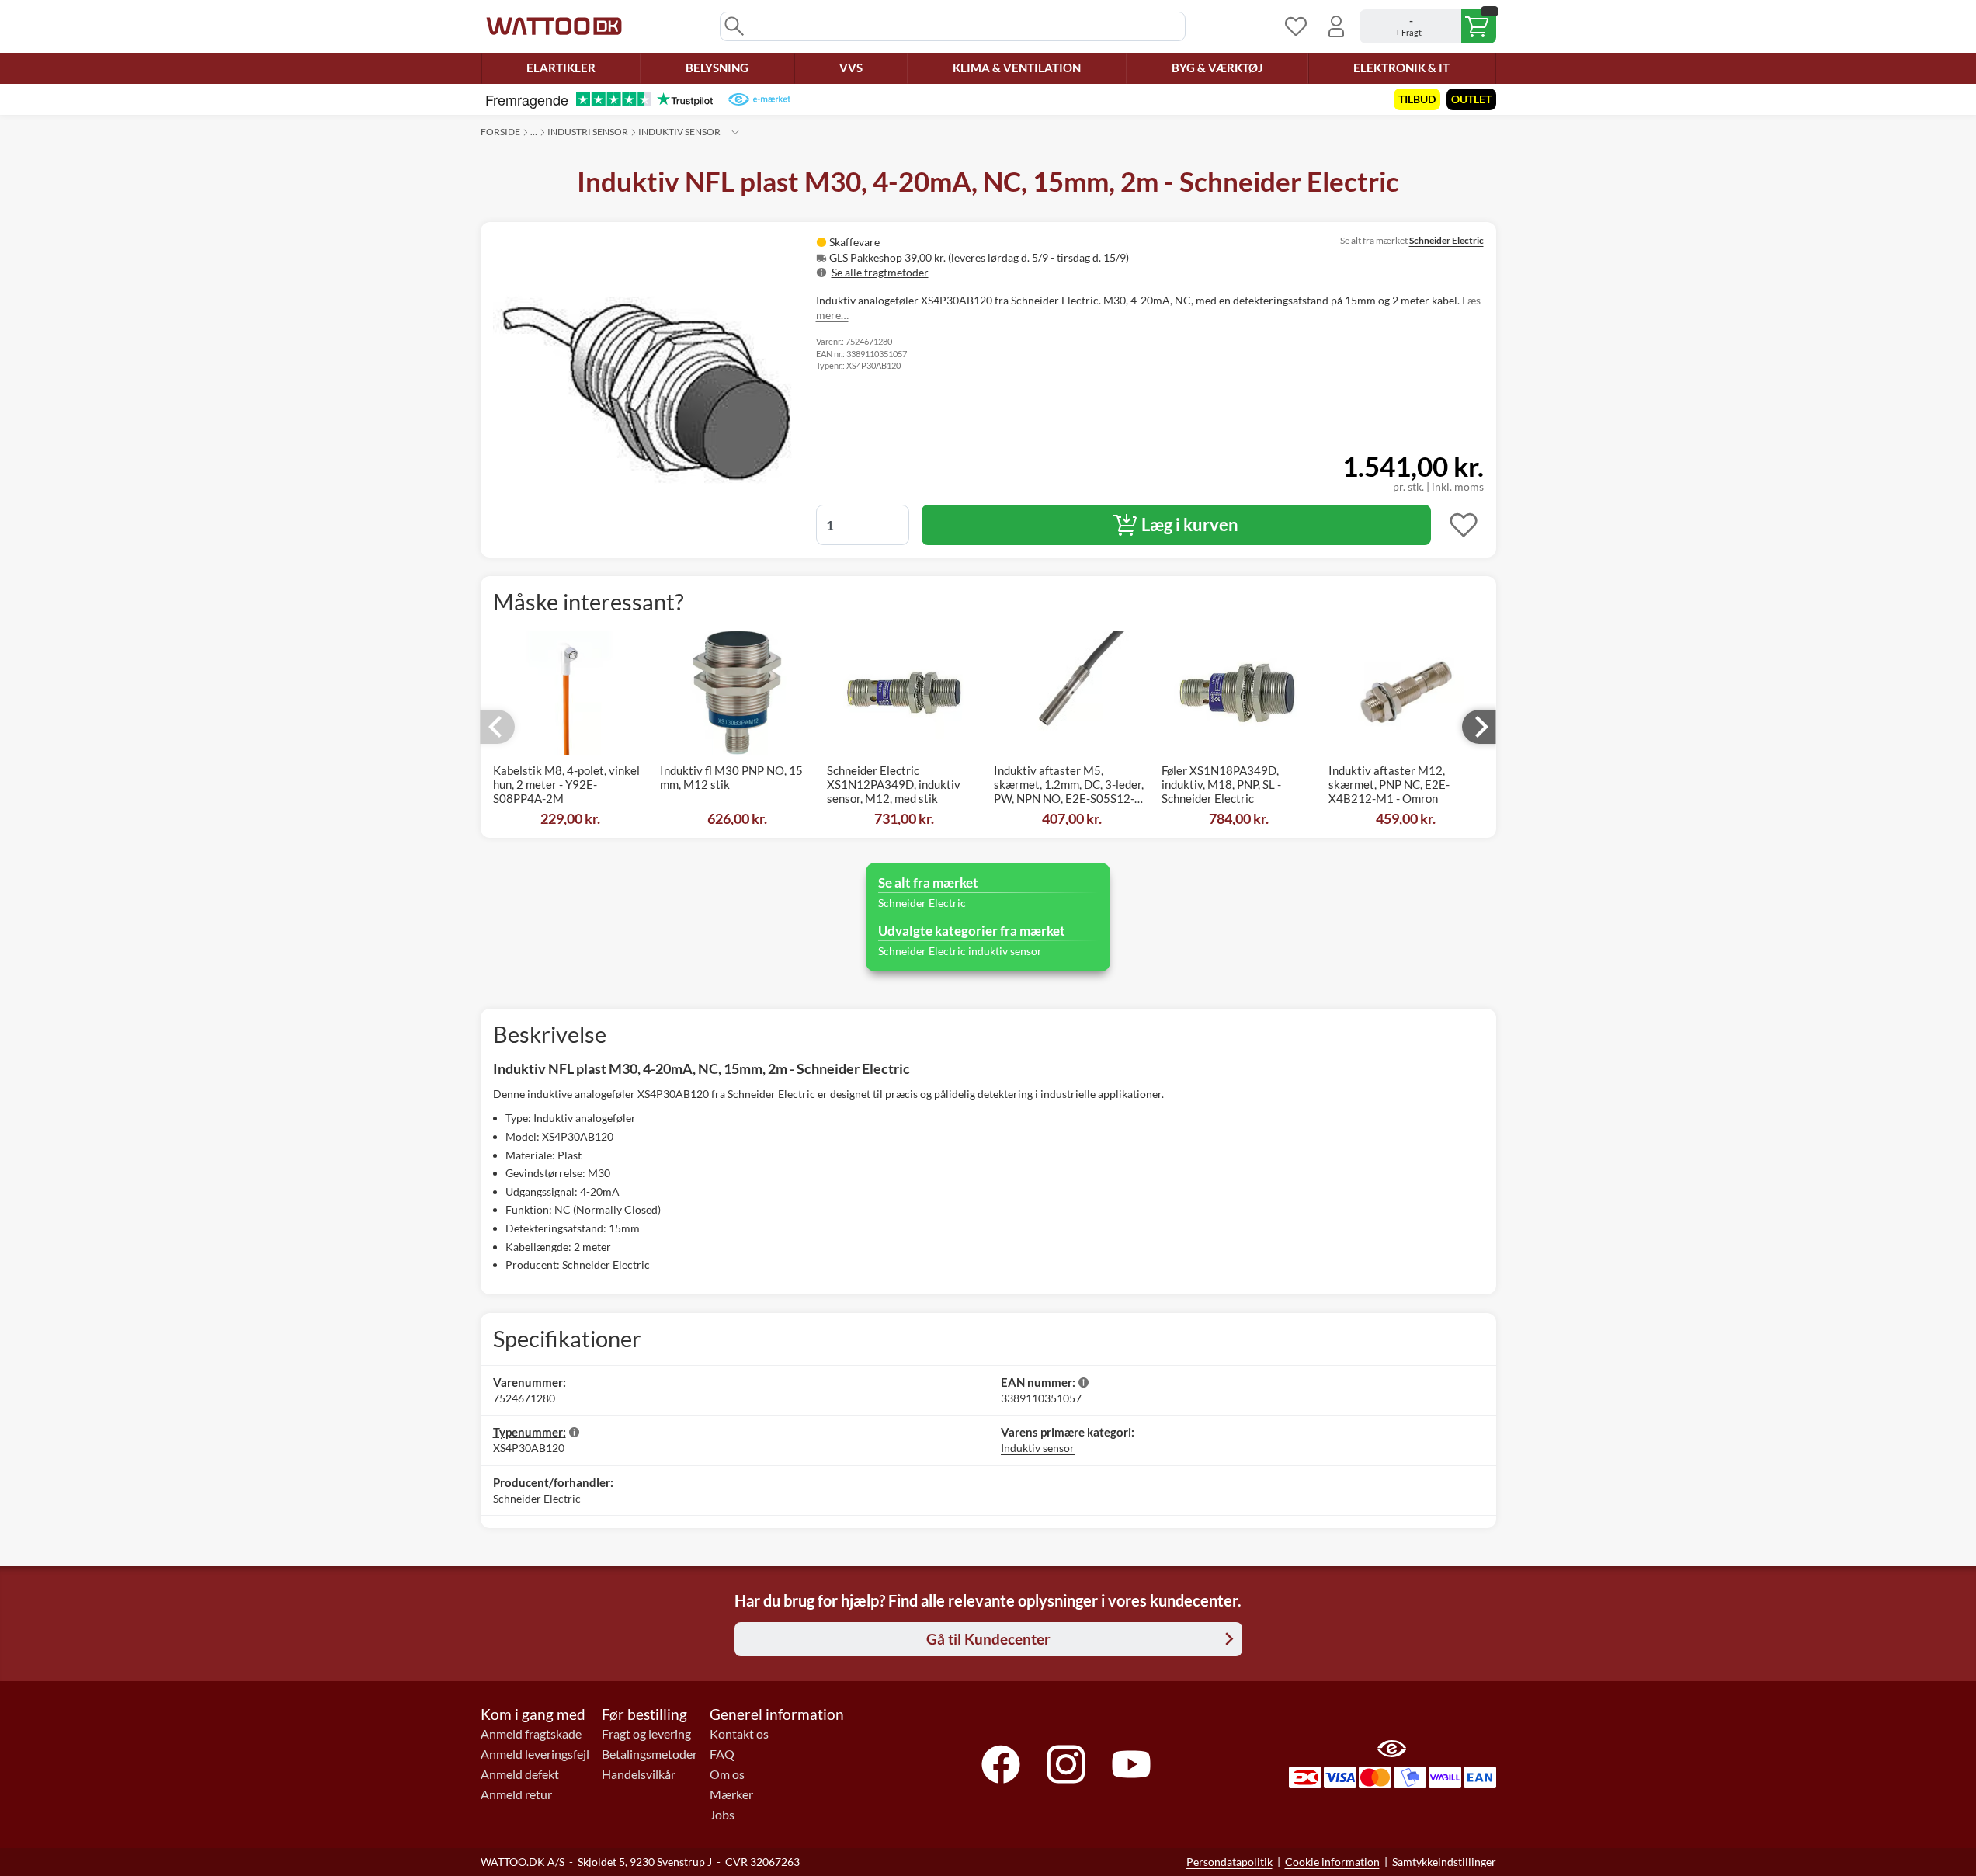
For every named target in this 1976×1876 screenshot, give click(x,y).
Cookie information (1332, 1862)
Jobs (722, 1815)
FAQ (722, 1754)
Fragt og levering (646, 1734)
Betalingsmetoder (649, 1754)
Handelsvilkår (639, 1774)
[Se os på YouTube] (1131, 1764)
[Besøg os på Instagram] (1066, 1764)
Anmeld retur (516, 1794)
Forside (500, 132)
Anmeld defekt (520, 1774)
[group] (1015, 257)
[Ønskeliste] (1296, 26)
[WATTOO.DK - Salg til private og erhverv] (554, 26)
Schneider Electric (1446, 240)
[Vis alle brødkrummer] (735, 132)
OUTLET (1471, 99)
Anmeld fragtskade (531, 1734)
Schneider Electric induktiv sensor (960, 951)
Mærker (731, 1794)
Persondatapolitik (1229, 1862)
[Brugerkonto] (1336, 26)
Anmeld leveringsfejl (535, 1754)
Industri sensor (588, 132)
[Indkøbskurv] (1428, 26)
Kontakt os (739, 1734)
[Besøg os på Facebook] (1001, 1764)
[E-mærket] (759, 99)
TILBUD (1417, 99)
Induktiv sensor (679, 132)
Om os (727, 1774)
